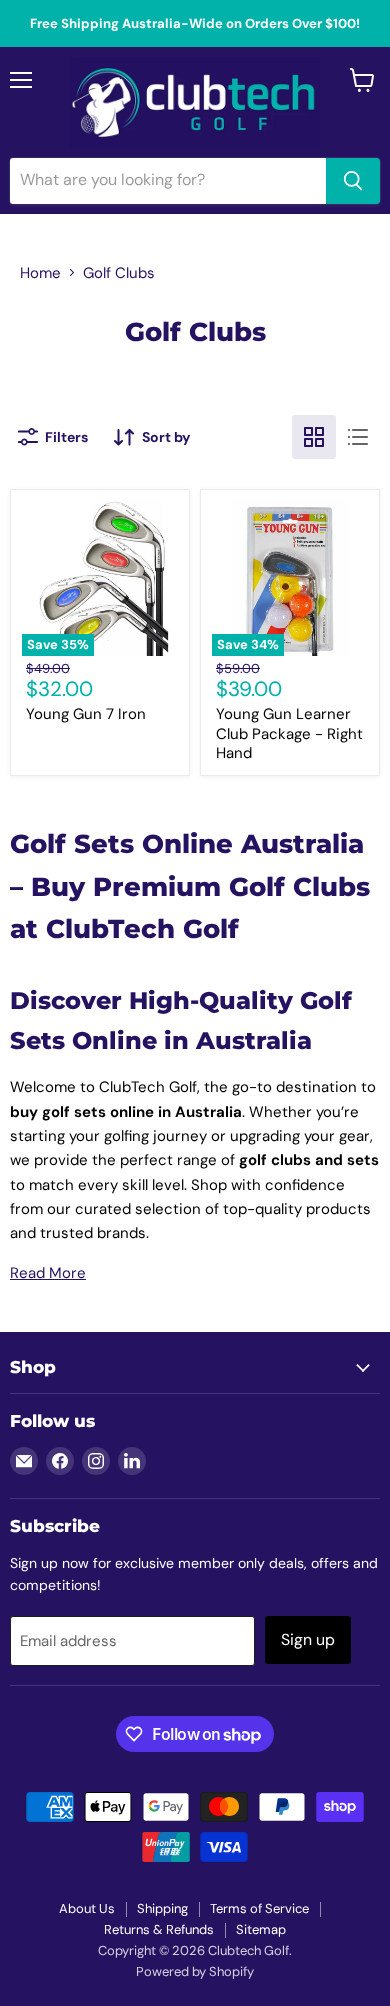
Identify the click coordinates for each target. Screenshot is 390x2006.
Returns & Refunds (159, 1929)
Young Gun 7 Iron (86, 714)
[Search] (353, 181)
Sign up (308, 1639)
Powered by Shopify (195, 1971)
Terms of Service (259, 1908)
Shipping (162, 1908)
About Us (87, 1908)
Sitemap (261, 1929)
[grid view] (314, 437)
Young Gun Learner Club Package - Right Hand (289, 733)
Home (40, 273)
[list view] (358, 437)
